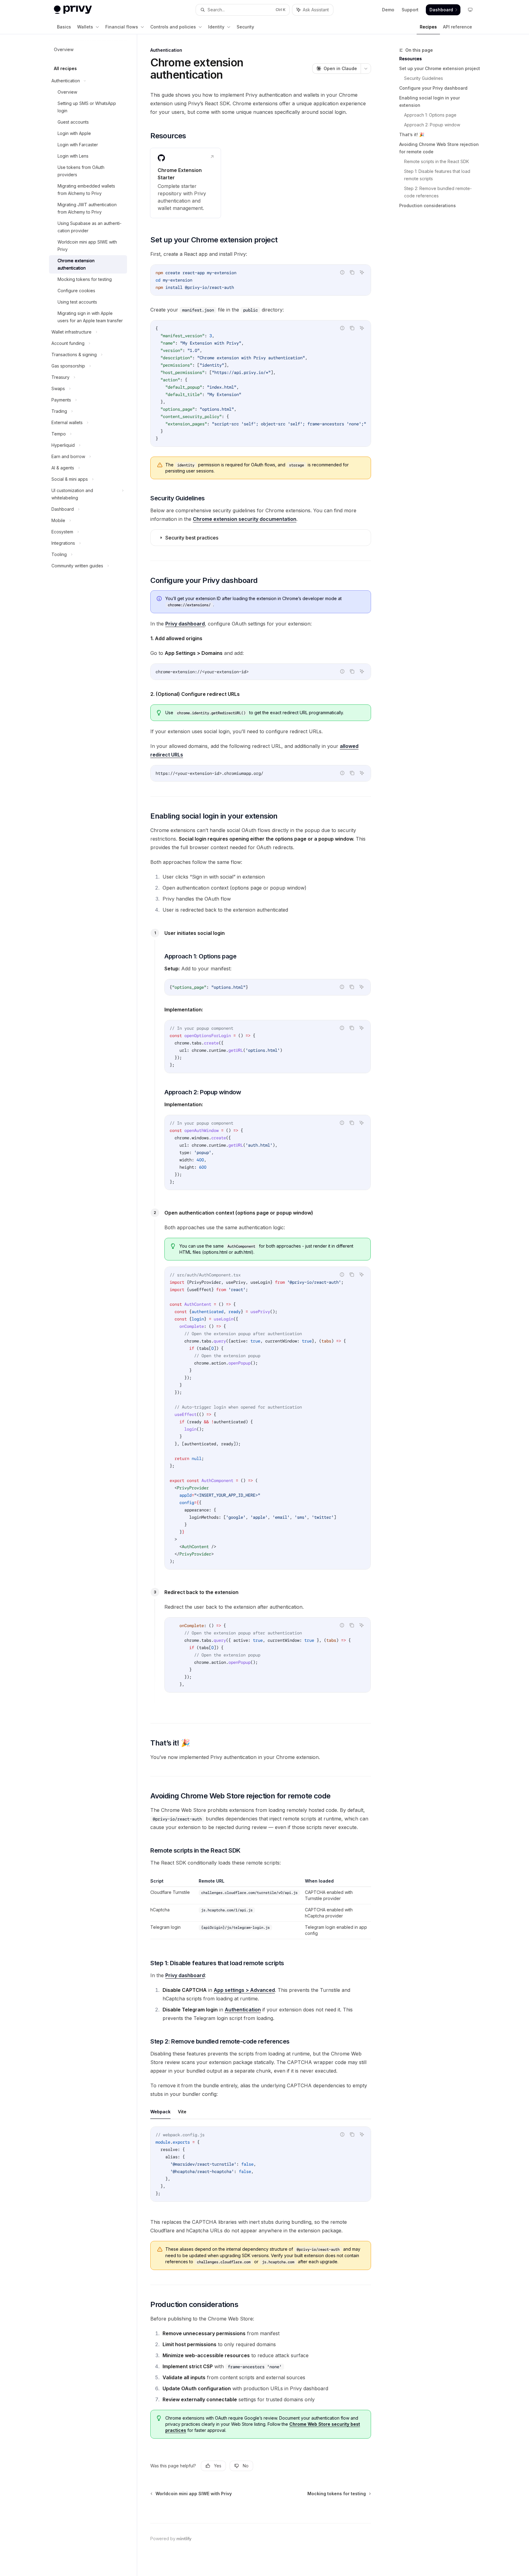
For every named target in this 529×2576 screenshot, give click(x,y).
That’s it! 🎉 (412, 134)
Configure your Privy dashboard (433, 88)
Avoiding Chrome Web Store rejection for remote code (439, 148)
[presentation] (261, 383)
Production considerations (428, 205)
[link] (186, 183)
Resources (411, 59)
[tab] (160, 2111)
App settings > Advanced (244, 1990)
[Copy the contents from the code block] (352, 272)
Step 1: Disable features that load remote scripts (438, 175)
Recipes (428, 27)
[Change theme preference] (470, 10)
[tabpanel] (261, 2169)
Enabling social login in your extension (430, 101)
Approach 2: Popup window (432, 125)
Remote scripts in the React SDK (437, 161)
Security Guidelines (424, 78)
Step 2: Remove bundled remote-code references (438, 192)
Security (245, 27)
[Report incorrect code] (342, 272)
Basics (64, 27)
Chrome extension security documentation (245, 519)
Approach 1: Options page (430, 115)
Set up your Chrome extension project (440, 68)
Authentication (243, 2010)
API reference (458, 27)
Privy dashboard (185, 624)
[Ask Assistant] (362, 272)
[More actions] (366, 69)
